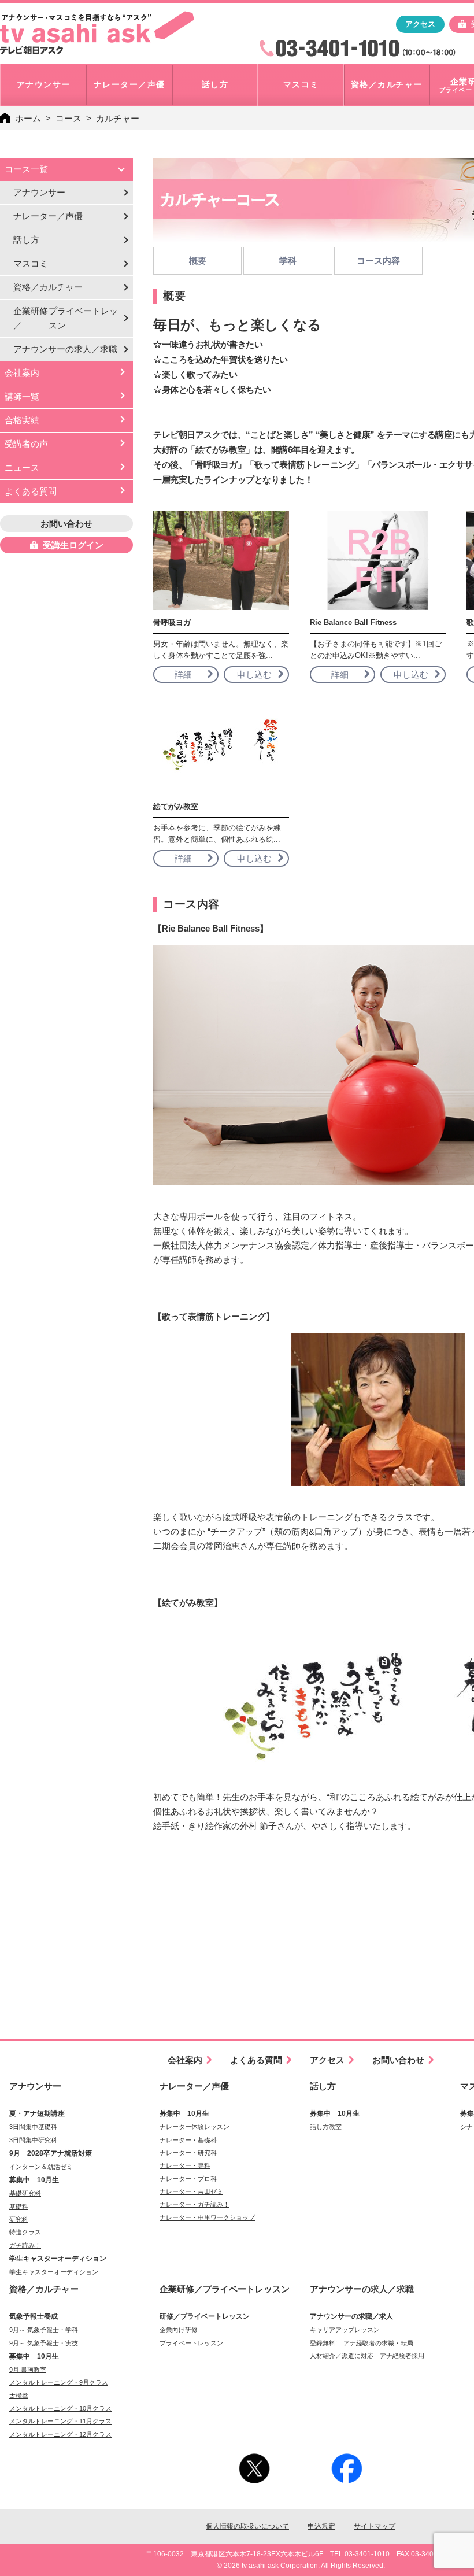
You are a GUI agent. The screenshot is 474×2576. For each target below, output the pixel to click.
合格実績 (22, 420)
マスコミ (31, 263)
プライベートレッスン (191, 2343)
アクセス (420, 24)
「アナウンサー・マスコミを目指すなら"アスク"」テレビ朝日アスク (97, 33)
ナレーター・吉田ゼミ (191, 2191)
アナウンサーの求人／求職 (362, 2289)
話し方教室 (326, 2127)
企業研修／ (66, 318)
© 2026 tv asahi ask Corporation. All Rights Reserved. (301, 2566)
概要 (198, 260)
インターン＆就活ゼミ (41, 2167)
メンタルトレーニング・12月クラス (60, 2434)
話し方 (26, 240)
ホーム (28, 118)
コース (68, 118)
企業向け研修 (179, 2330)
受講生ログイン (73, 545)
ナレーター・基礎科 (188, 2140)
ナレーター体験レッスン (195, 2127)
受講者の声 (26, 444)
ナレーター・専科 (185, 2165)
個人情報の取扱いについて (247, 2526)
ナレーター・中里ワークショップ (207, 2217)
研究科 (19, 2219)
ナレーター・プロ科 (188, 2179)
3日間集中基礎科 (33, 2127)
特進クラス (25, 2232)
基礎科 (19, 2207)
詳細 (183, 675)
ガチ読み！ (25, 2245)
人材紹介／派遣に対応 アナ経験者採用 (367, 2356)
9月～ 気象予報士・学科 (44, 2330)
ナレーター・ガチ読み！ (195, 2204)
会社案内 (22, 373)
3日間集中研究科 (33, 2140)
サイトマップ (375, 2526)
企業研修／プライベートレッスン (225, 2289)
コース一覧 (26, 169)
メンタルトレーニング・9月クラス (59, 2382)
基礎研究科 (25, 2193)
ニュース (22, 467)
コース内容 (378, 260)
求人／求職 (65, 349)
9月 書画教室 (28, 2370)
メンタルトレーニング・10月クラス (60, 2408)
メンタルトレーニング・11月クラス (60, 2421)
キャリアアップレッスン (345, 2330)
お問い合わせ (66, 524)
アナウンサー (39, 192)
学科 (288, 260)
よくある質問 (31, 491)
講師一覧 (22, 396)
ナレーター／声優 (48, 216)
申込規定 (321, 2526)
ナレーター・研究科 (188, 2153)
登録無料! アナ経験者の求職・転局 (362, 2343)
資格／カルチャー (48, 287)
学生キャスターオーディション (54, 2272)
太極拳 (19, 2396)
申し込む (254, 675)
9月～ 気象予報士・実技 (44, 2343)
